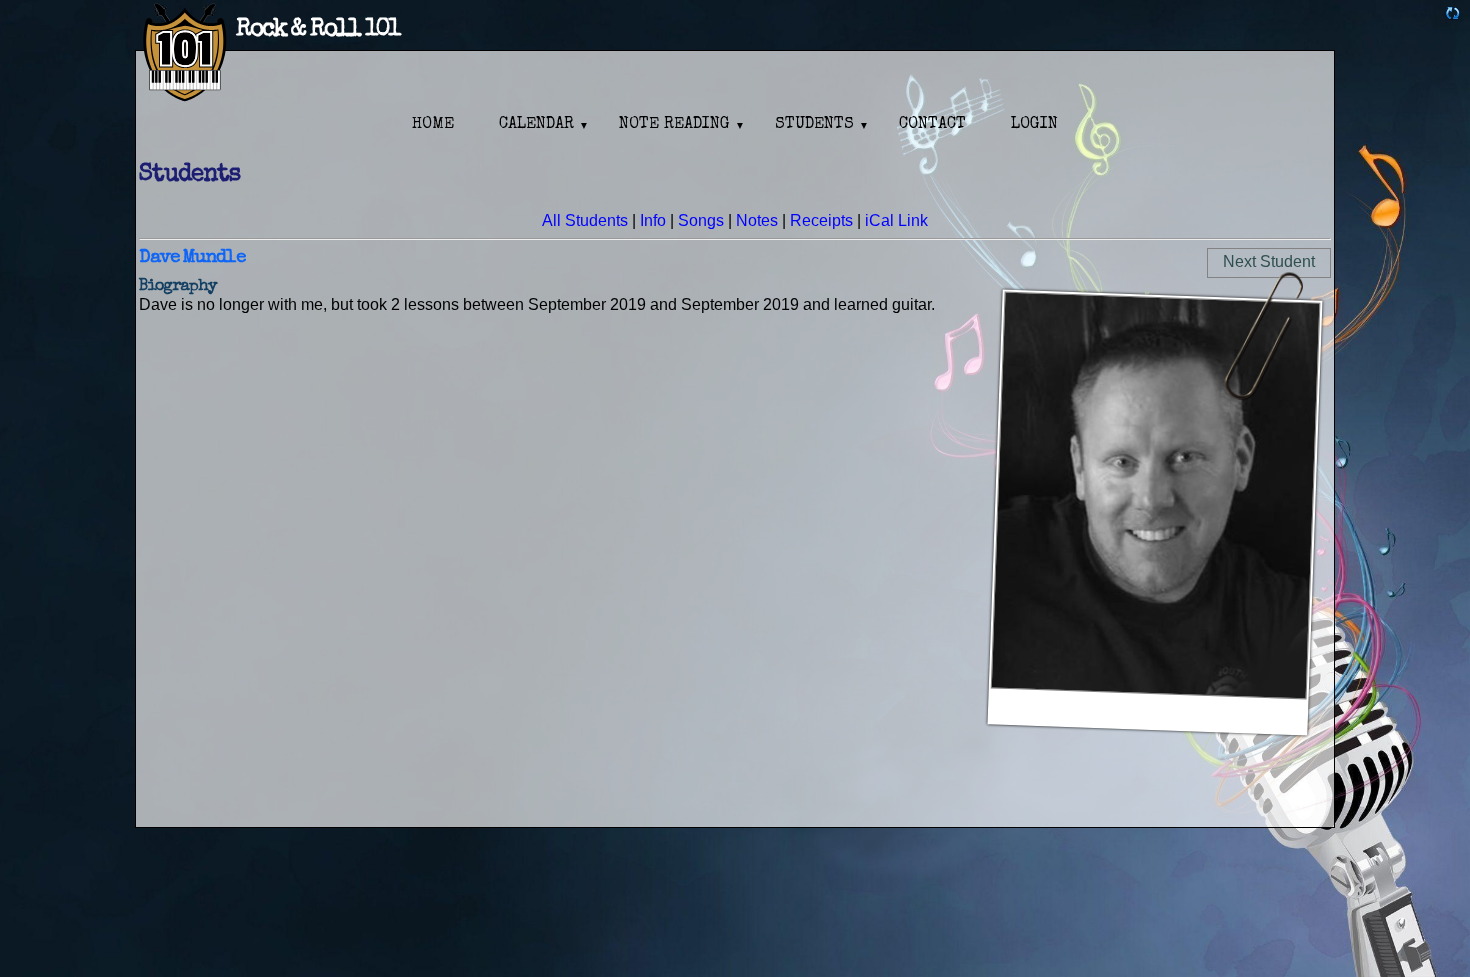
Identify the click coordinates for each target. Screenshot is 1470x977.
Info (653, 220)
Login (1034, 125)
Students (814, 125)
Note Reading (674, 125)
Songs (701, 220)
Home (433, 125)
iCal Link (896, 220)
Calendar (536, 125)
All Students (585, 220)
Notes (757, 220)
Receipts (821, 220)
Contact (932, 125)
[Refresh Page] (1453, 15)
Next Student (1269, 261)
